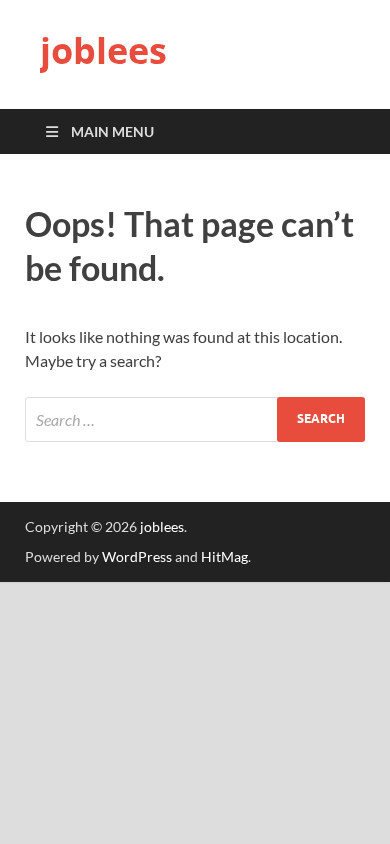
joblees (103, 50)
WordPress (137, 556)
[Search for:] (195, 419)
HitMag (224, 556)
